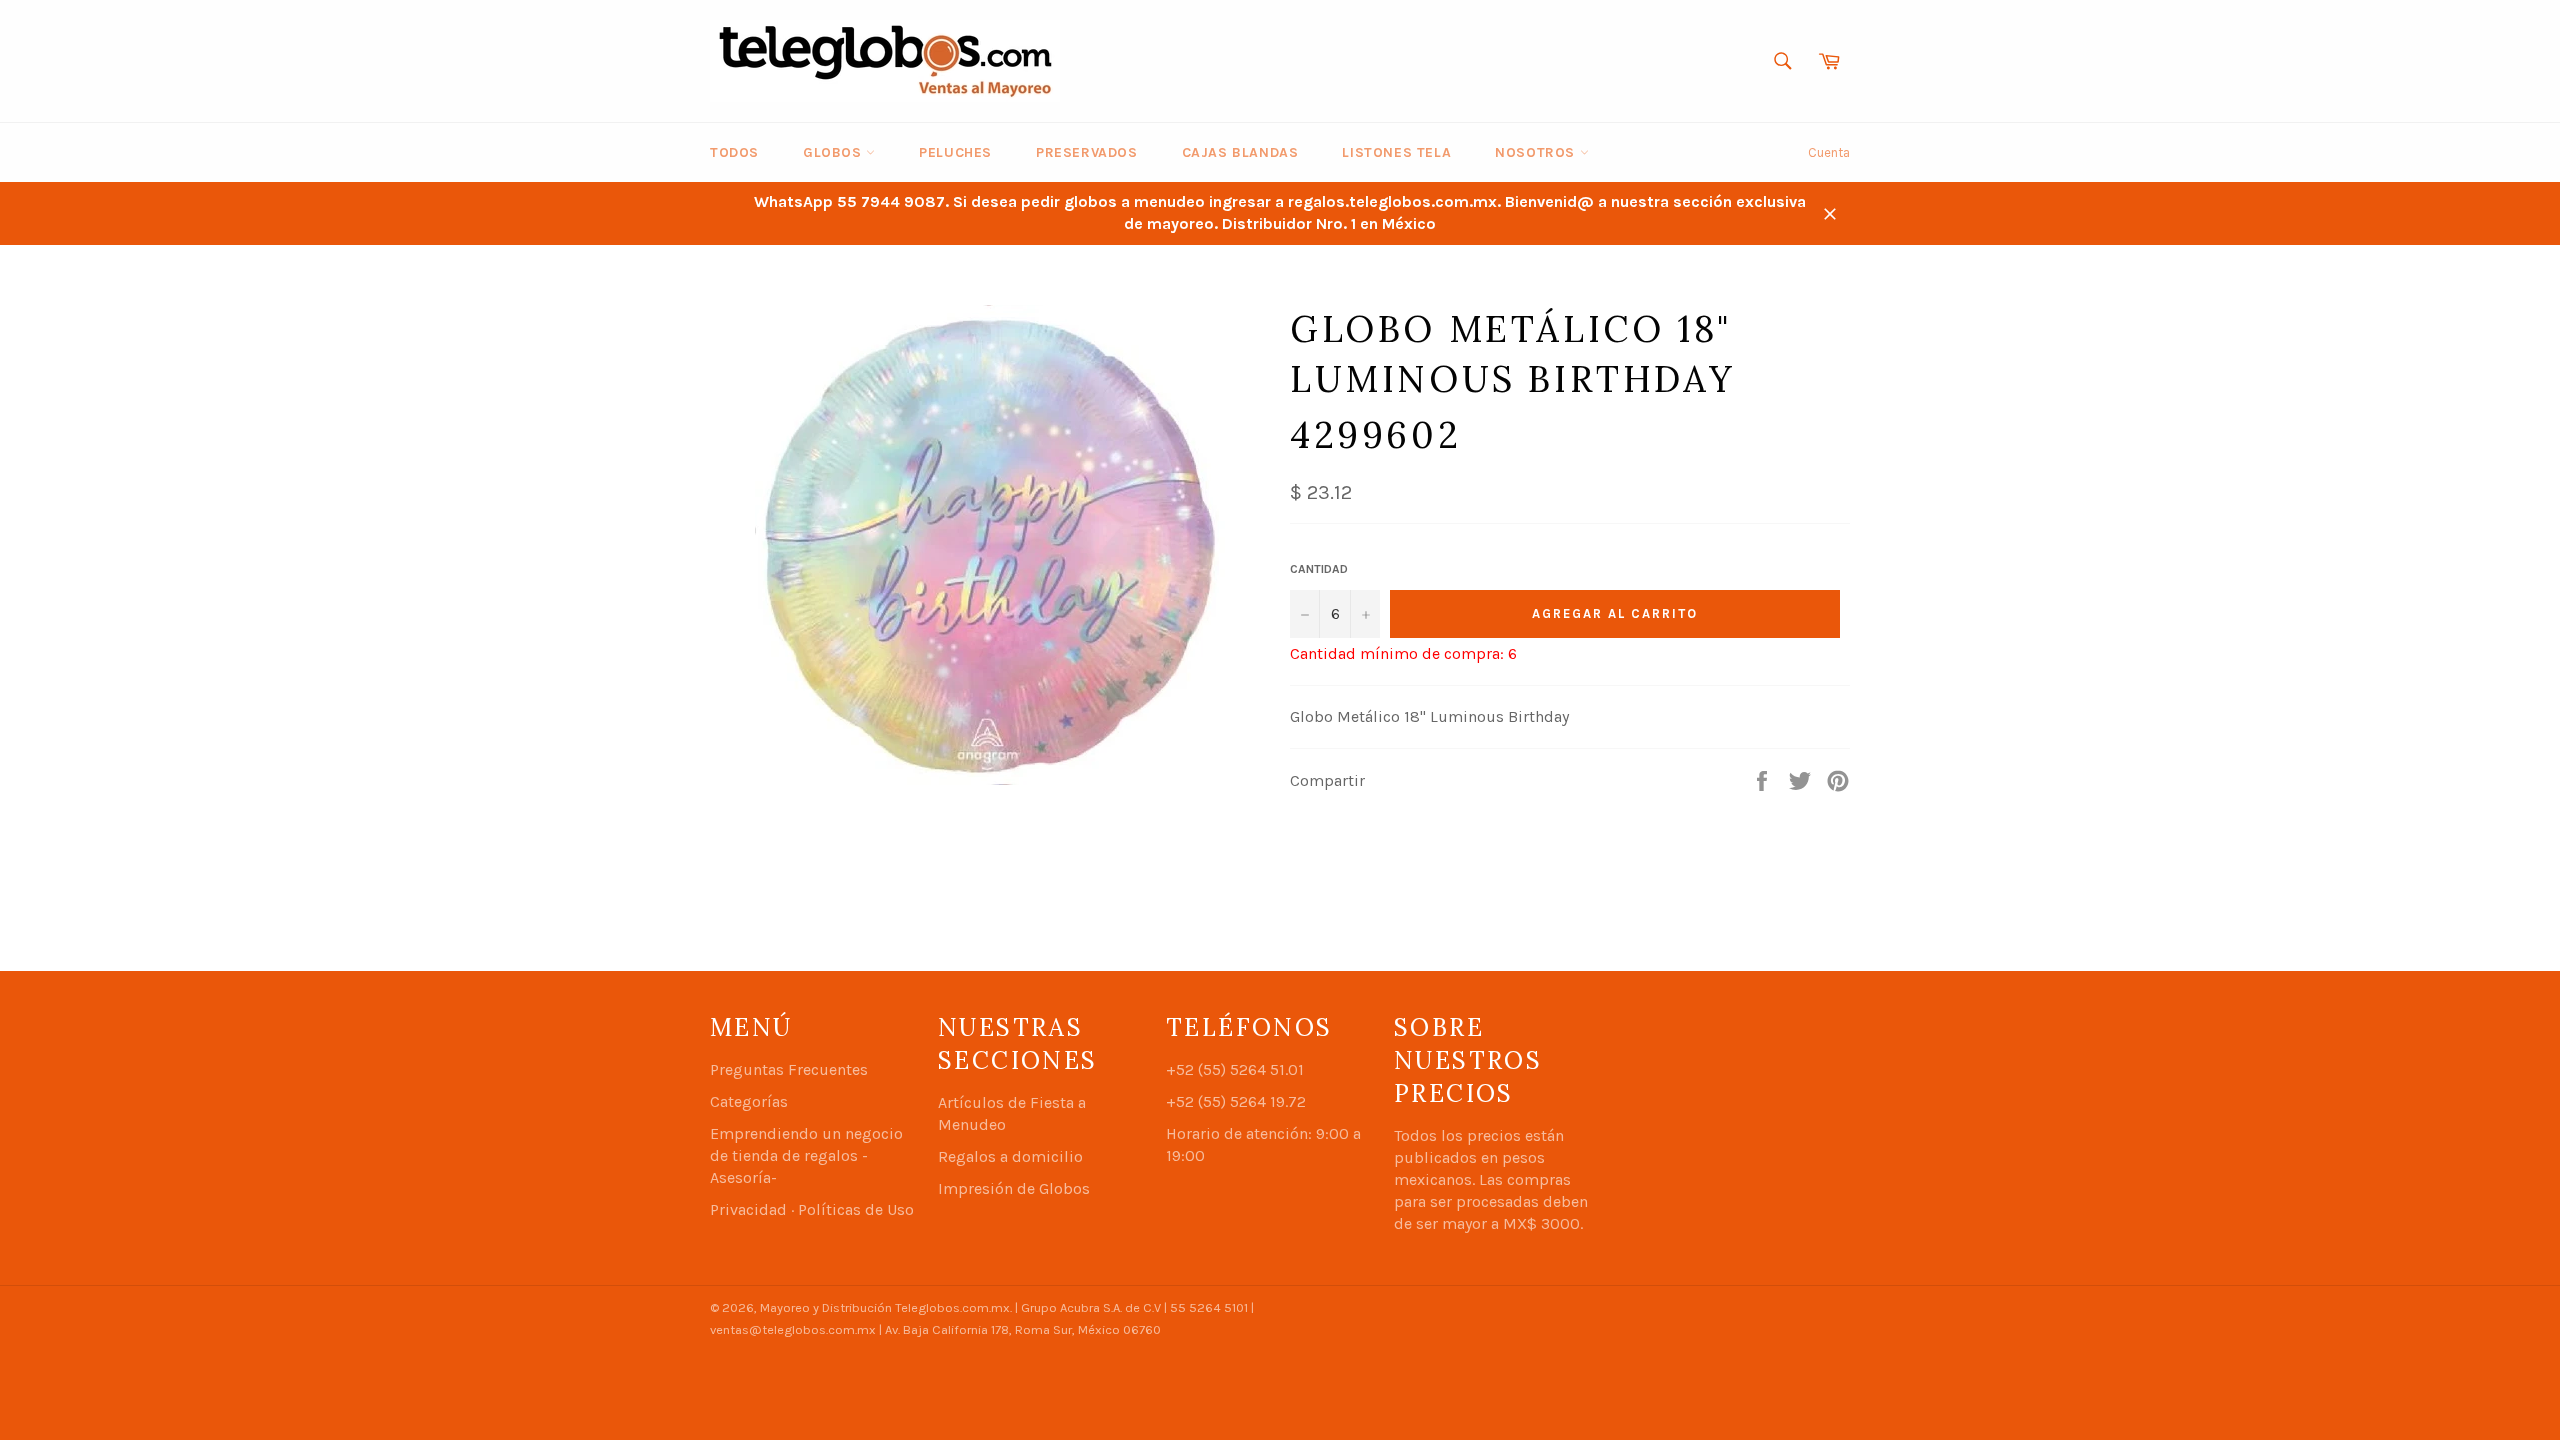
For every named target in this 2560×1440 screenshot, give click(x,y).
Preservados (1087, 152)
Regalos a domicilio (1010, 1156)
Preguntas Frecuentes (789, 1069)
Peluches (955, 152)
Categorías (749, 1101)
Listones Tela (1396, 152)
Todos (734, 152)
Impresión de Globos (1014, 1188)
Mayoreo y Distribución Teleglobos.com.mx (885, 1307)
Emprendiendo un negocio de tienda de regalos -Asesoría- (806, 1155)
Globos (834, 152)
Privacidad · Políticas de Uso (812, 1209)
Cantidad (1319, 569)
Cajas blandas (1240, 152)
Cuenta (1829, 152)
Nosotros (1537, 152)
